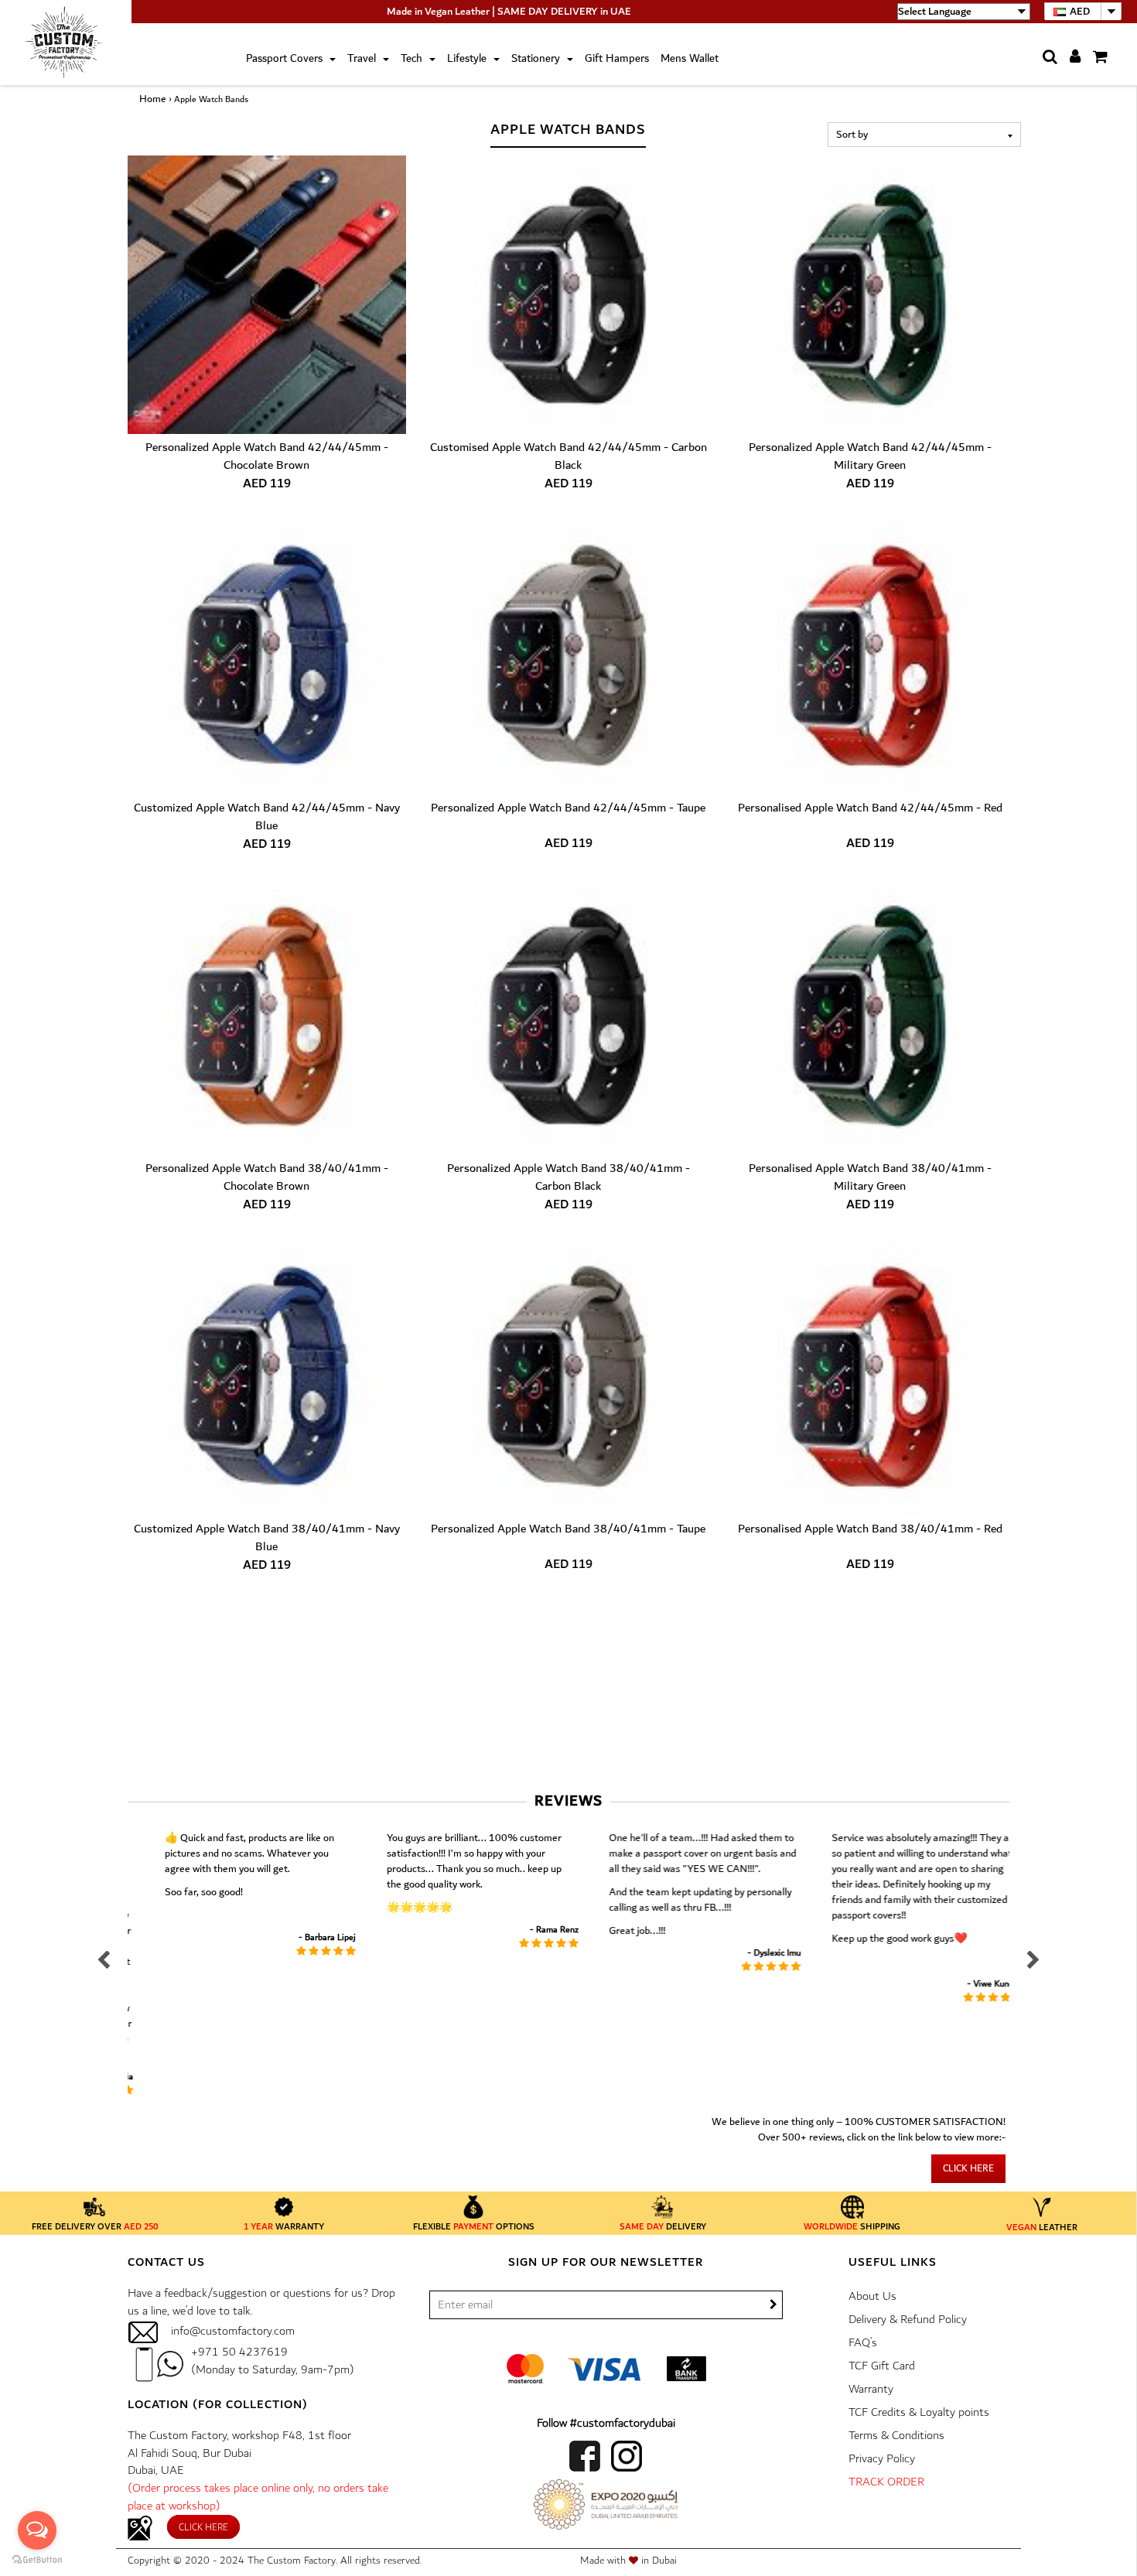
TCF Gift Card (882, 2366)
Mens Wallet (690, 59)
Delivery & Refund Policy (908, 2320)
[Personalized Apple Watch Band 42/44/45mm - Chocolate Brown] (267, 295)
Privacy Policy (882, 2459)
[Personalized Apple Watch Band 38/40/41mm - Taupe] (568, 1376)
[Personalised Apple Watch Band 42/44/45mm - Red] (870, 655)
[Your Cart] (1095, 57)
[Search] (1045, 57)
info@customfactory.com (233, 2331)
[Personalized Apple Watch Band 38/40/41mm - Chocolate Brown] (267, 1016)
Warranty (871, 2389)
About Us (872, 2296)
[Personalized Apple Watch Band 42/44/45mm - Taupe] (568, 655)
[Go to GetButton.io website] (37, 2560)
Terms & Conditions (896, 2436)
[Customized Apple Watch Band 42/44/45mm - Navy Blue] (267, 655)
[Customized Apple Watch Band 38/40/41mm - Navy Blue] (267, 1376)
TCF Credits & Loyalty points (919, 2412)
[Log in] (1070, 58)
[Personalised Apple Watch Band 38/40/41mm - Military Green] (870, 1016)
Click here (968, 2169)
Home (153, 99)
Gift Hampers (617, 59)
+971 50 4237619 (239, 2352)
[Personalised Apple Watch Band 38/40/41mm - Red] (870, 1376)
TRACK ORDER (886, 2482)
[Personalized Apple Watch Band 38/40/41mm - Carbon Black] (568, 1016)
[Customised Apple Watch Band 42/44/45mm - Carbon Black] (568, 295)
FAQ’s (863, 2343)
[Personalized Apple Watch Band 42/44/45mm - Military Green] (870, 295)
